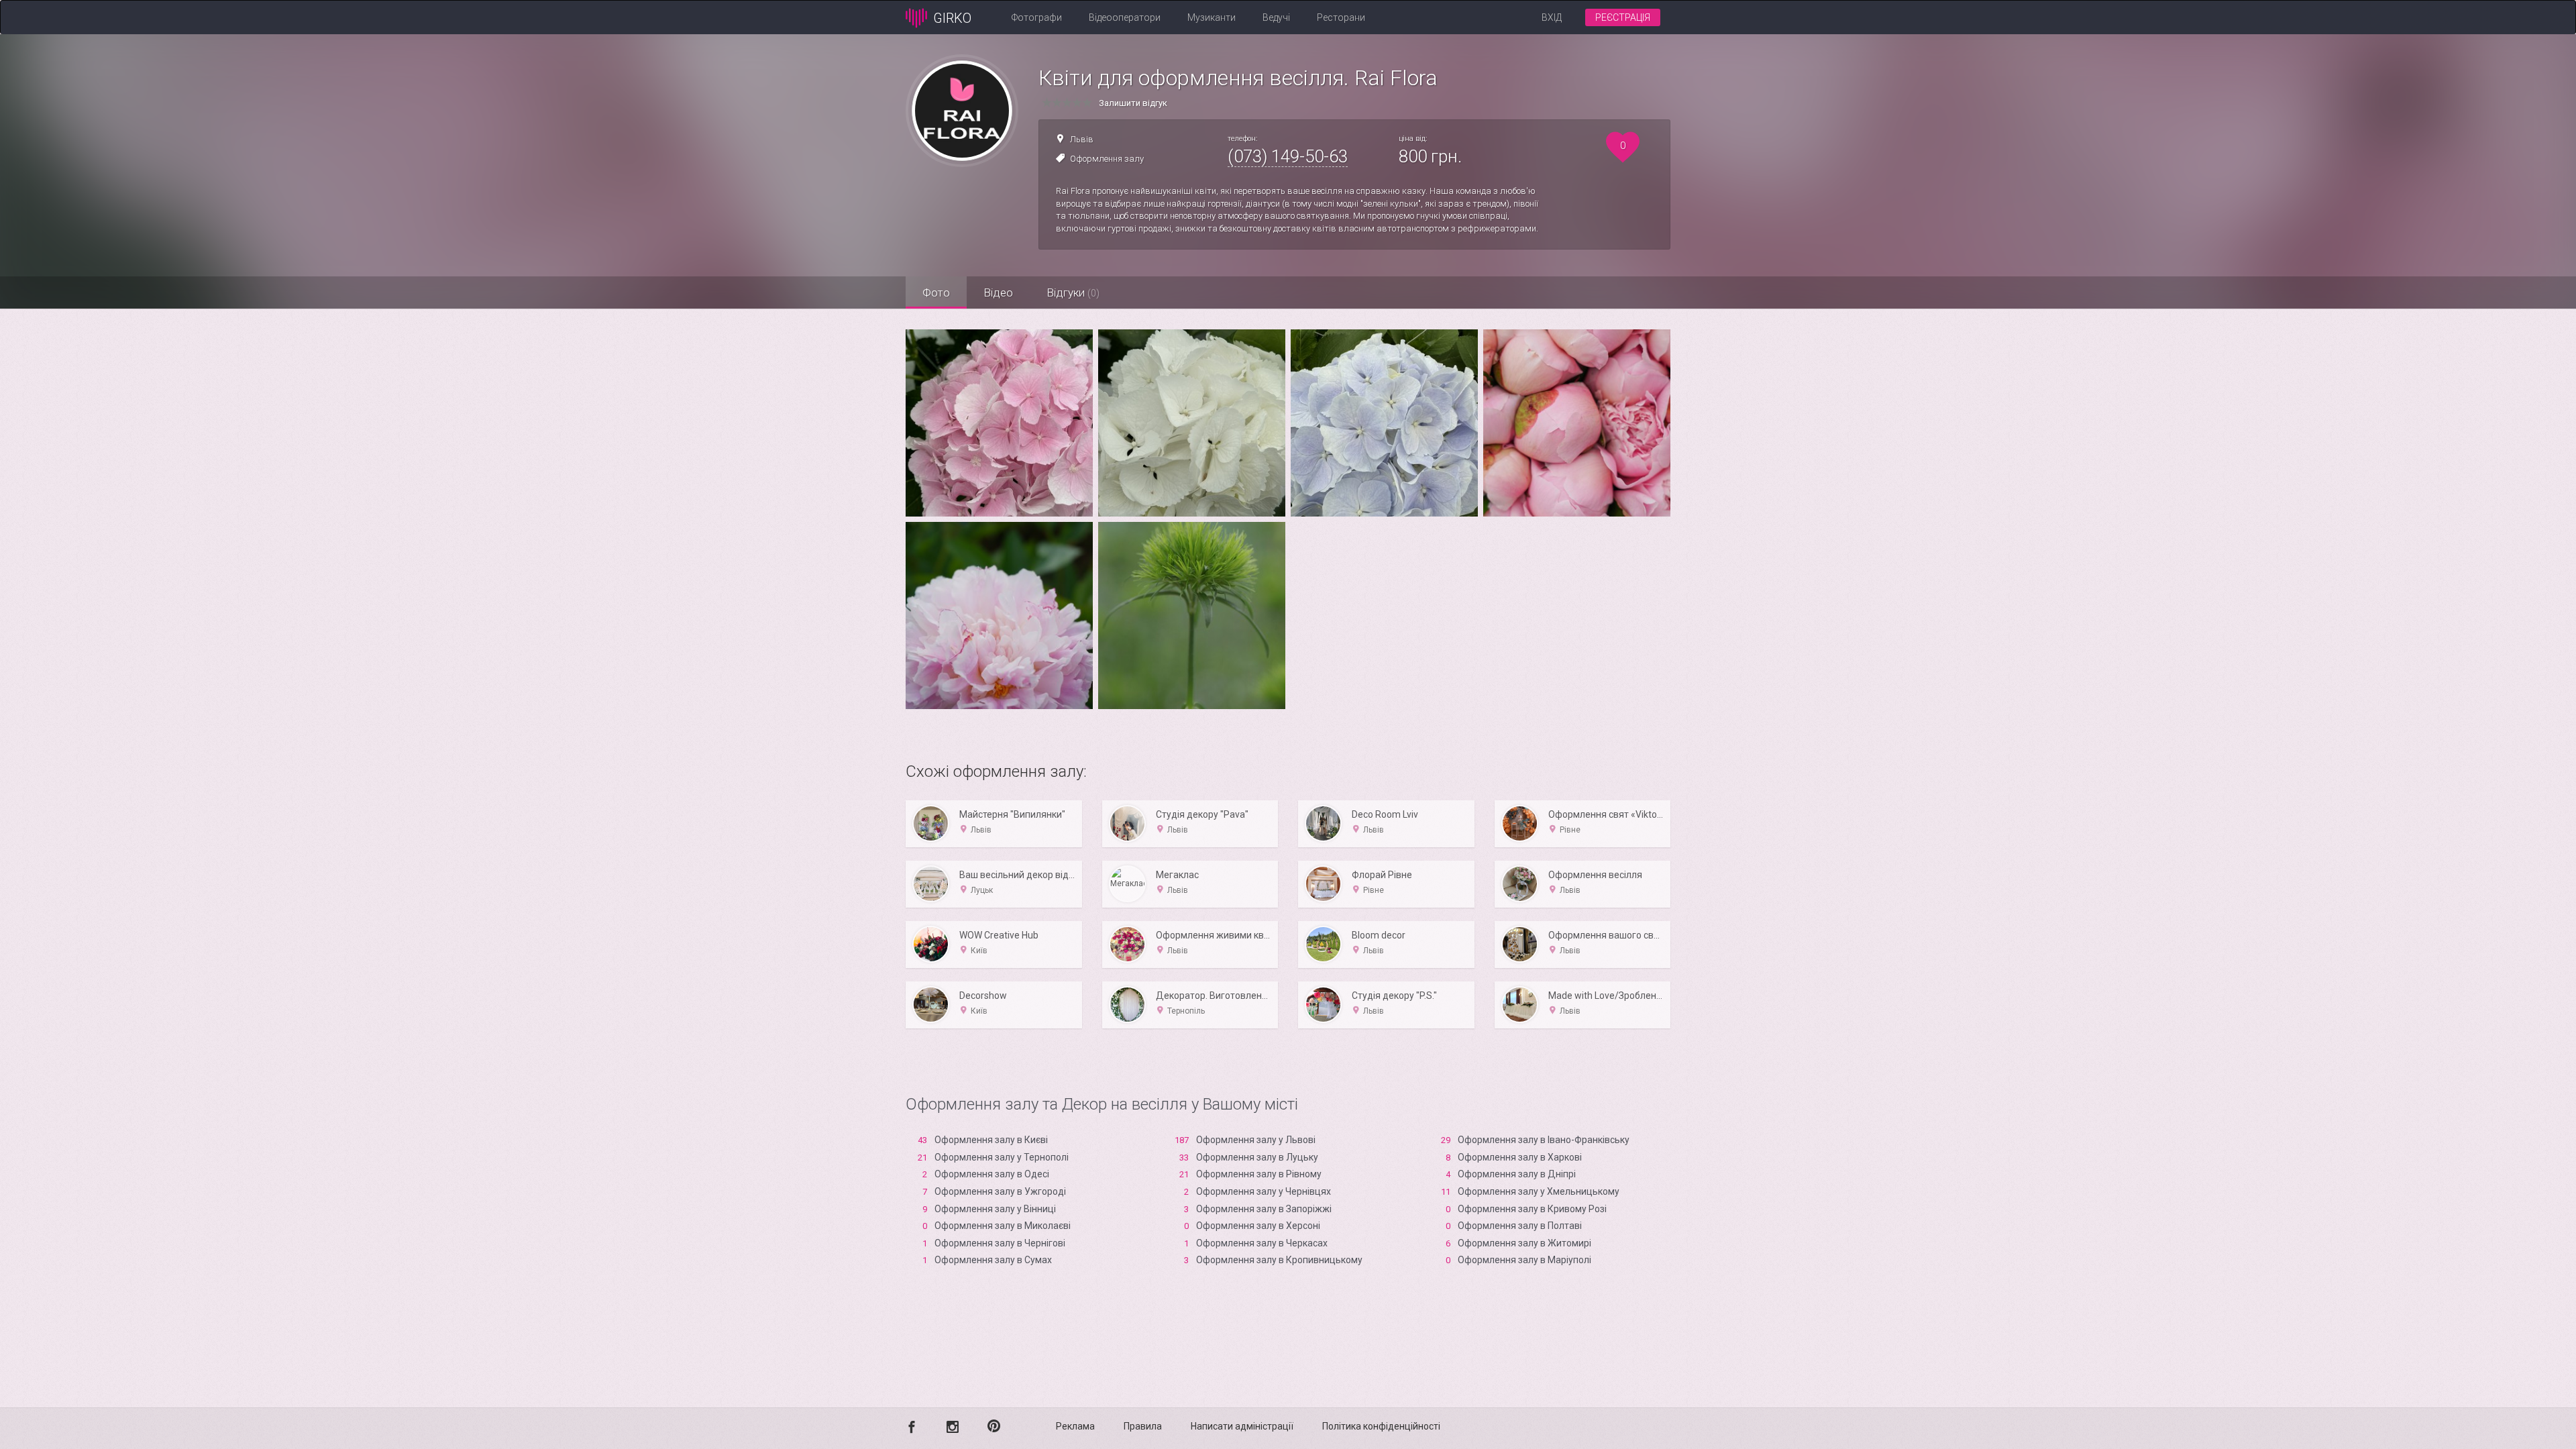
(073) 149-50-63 (1288, 156)
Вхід (1552, 17)
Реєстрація (1623, 17)
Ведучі (1276, 17)
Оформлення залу (1107, 159)
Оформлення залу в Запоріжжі (1264, 1209)
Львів (1082, 139)
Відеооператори (1125, 17)
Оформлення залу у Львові (1256, 1140)
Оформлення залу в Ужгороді (1000, 1191)
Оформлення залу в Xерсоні (1258, 1226)
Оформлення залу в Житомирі (1524, 1243)
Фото (936, 292)
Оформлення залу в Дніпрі (1517, 1174)
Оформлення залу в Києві (991, 1140)
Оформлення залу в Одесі (992, 1174)
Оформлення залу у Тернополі (1002, 1157)
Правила (1143, 1426)
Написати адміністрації (1242, 1426)
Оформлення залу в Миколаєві (1003, 1226)
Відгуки (1073, 292)
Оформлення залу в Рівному (1259, 1174)
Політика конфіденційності (1381, 1426)
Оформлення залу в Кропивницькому (1279, 1260)
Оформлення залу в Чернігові (1000, 1243)
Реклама (1075, 1426)
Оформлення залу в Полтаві (1520, 1226)
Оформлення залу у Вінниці (995, 1209)
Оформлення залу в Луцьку (1257, 1157)
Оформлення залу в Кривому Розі (1532, 1209)
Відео (998, 292)
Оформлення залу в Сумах (993, 1260)
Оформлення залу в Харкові (1520, 1157)
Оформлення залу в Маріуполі (1524, 1260)
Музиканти (1212, 17)
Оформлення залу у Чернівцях (1264, 1191)
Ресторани (1341, 17)
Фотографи (1037, 17)
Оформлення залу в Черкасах (1262, 1243)
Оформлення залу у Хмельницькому (1539, 1191)
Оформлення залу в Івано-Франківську (1544, 1140)
